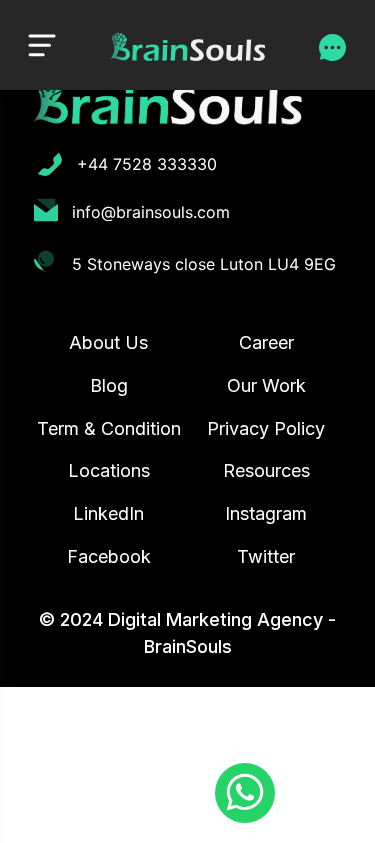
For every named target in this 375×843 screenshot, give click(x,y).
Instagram (266, 513)
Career (266, 342)
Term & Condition (109, 428)
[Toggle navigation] (42, 44)
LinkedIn (108, 513)
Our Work (266, 385)
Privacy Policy (266, 428)
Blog (109, 385)
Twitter (266, 556)
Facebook (109, 556)
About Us (108, 342)
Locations (109, 470)
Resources (266, 470)
